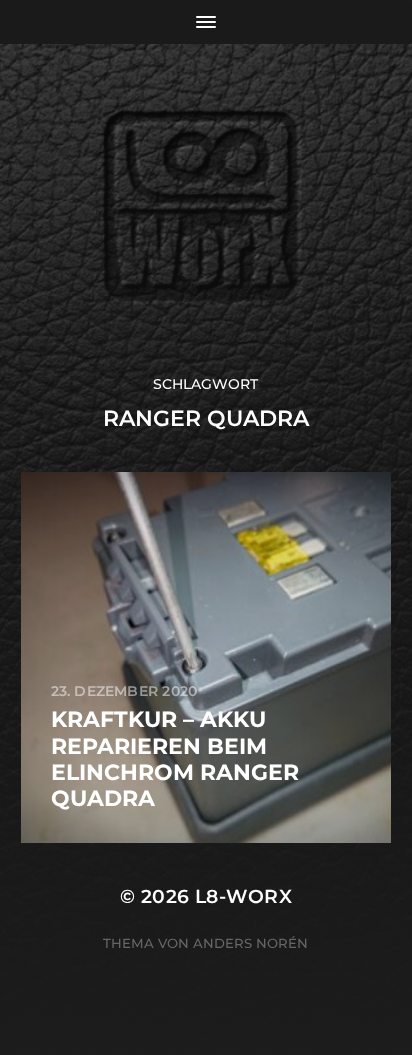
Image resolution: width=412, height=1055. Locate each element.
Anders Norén (250, 943)
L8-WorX (243, 896)
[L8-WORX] (206, 209)
